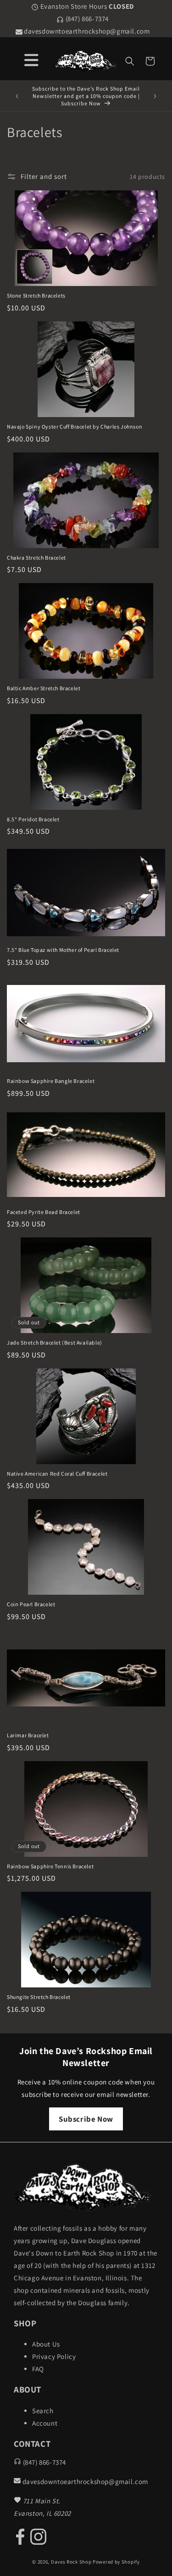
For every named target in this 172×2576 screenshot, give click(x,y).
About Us (46, 2344)
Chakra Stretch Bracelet (36, 558)
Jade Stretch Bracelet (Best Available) (55, 1342)
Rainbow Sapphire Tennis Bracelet (50, 1866)
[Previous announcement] (17, 96)
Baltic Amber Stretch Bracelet (44, 688)
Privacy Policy (54, 2356)
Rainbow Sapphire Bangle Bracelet (51, 1081)
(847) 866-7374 (86, 19)
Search (43, 2411)
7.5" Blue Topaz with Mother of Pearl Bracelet (63, 950)
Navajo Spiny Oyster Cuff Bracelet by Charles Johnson (75, 426)
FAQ (38, 2369)
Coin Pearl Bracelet (31, 1604)
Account (45, 2423)
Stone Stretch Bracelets (36, 295)
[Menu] (31, 59)
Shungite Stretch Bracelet (39, 1997)
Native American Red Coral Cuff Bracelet (57, 1474)
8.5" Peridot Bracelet (33, 819)
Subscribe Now (86, 2119)
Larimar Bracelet (28, 1735)
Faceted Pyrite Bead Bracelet (44, 1212)
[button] (130, 61)
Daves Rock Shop (71, 2562)
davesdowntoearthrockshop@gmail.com (86, 31)
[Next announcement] (155, 96)
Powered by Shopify (116, 2562)
